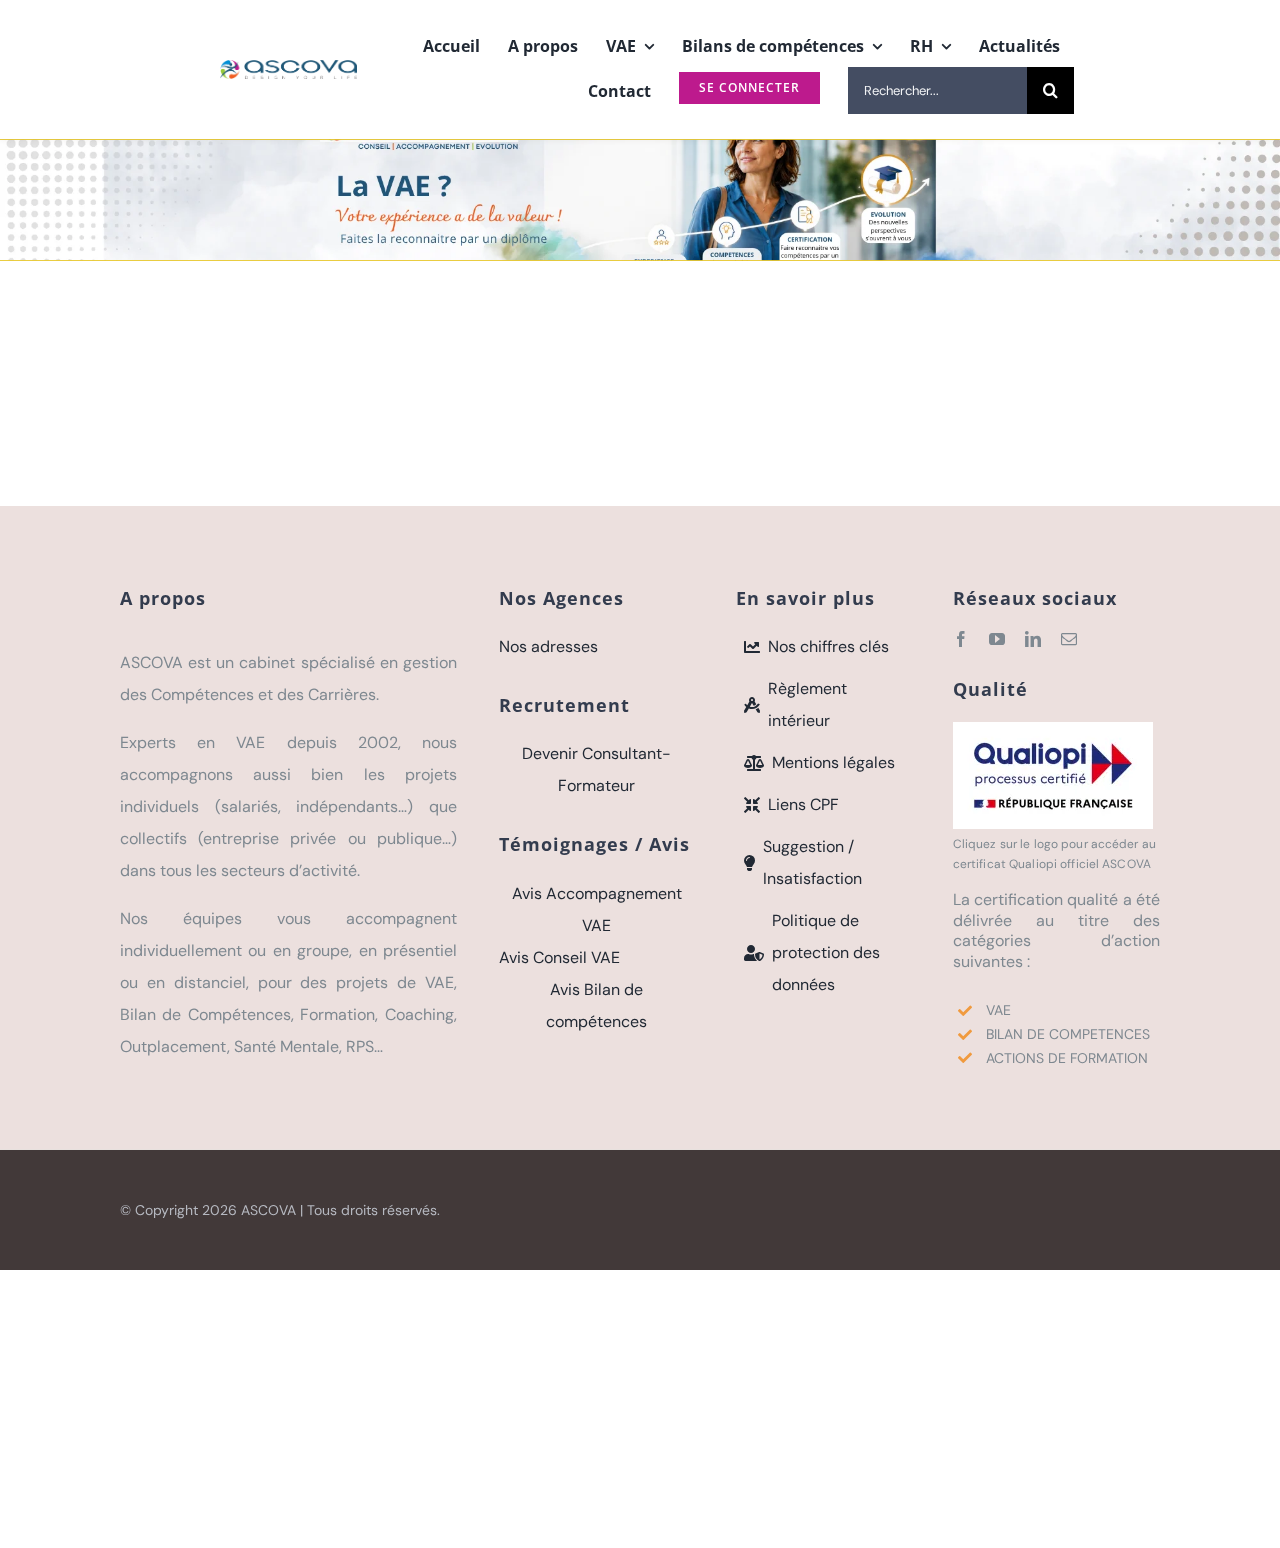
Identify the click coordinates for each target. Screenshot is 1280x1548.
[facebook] (961, 639)
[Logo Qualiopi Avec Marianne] (1053, 729)
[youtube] (997, 639)
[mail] (1069, 639)
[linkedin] (1033, 639)
